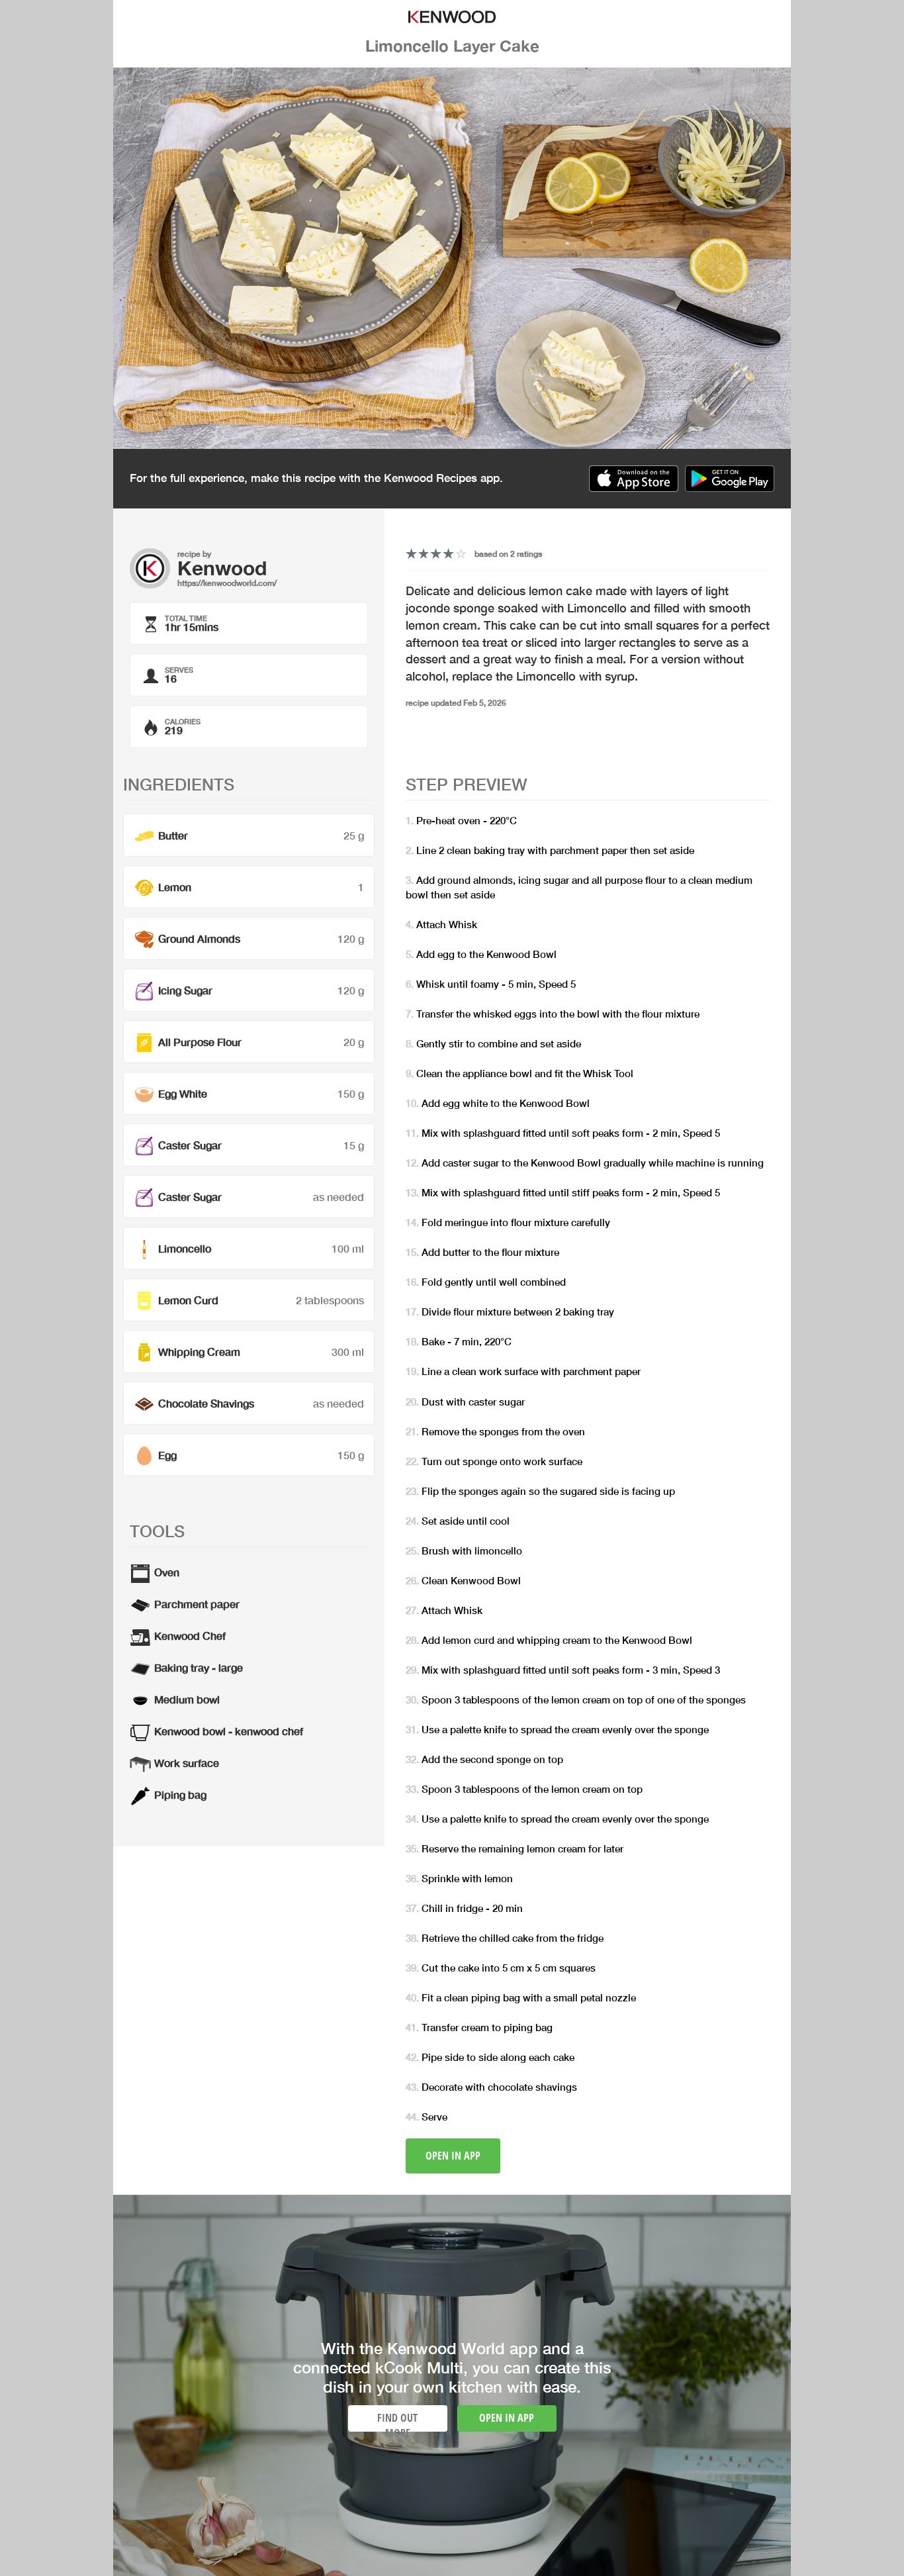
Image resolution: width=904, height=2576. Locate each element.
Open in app (453, 2156)
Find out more (397, 2421)
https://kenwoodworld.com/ (227, 583)
